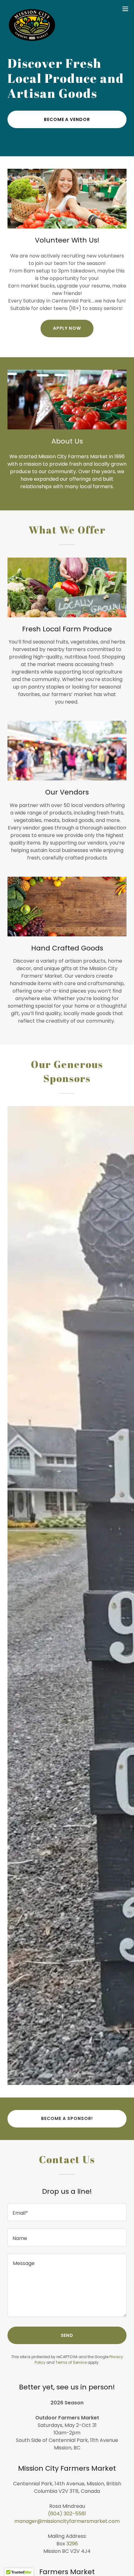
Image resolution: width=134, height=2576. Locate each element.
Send (67, 2335)
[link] (32, 9)
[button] (125, 9)
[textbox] (67, 2212)
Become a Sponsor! (67, 2118)
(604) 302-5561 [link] (67, 2514)
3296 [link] (72, 2544)
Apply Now (67, 328)
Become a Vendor (67, 119)
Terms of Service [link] (71, 2362)
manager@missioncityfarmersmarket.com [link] (67, 2521)
